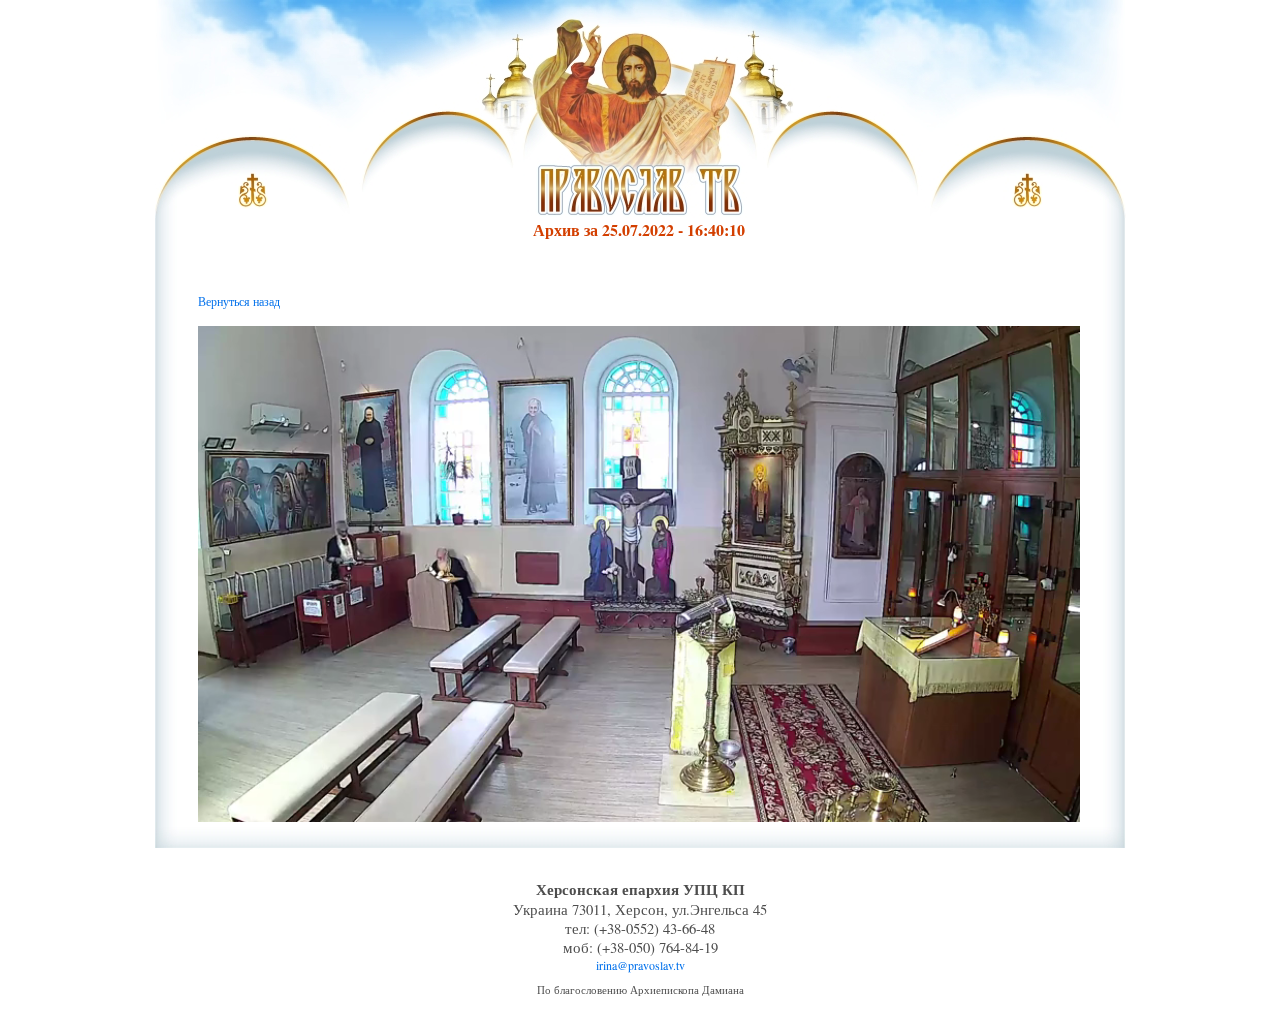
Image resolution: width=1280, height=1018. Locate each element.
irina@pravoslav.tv (640, 965)
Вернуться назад (239, 301)
